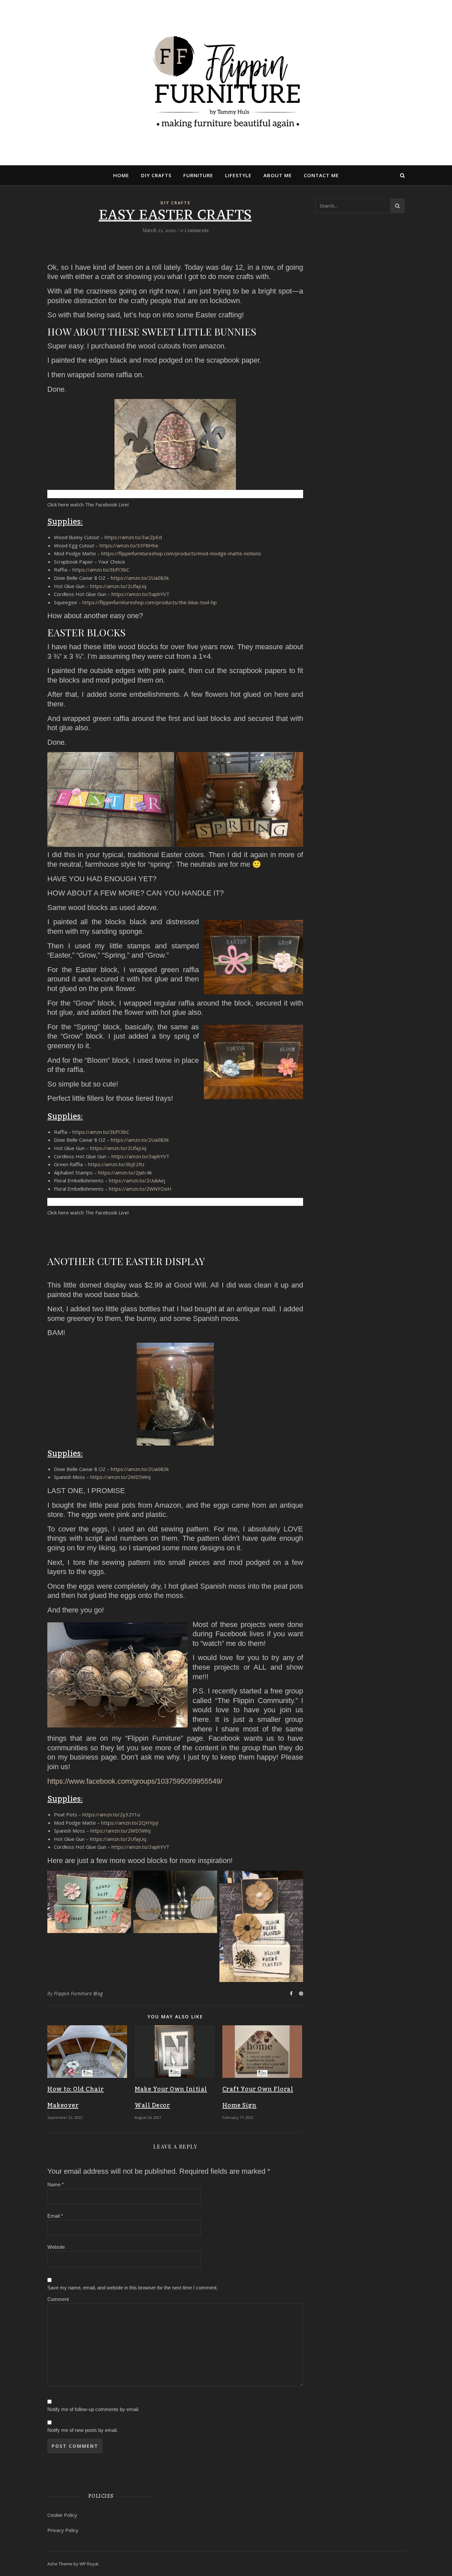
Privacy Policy (63, 2530)
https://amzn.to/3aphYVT (140, 594)
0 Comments (194, 230)
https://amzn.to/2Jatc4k (125, 1172)
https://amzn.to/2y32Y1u (111, 1814)
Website (56, 2247)
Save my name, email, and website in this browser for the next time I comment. (133, 2288)
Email (55, 2216)
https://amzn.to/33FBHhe (129, 545)
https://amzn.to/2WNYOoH (140, 1189)
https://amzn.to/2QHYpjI (130, 1823)
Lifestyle (238, 175)
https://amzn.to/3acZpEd (133, 537)
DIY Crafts (156, 175)
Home (121, 175)
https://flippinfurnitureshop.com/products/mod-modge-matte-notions (181, 553)
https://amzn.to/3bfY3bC (101, 570)
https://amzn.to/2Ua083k (140, 578)
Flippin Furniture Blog (78, 1993)
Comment (58, 2299)
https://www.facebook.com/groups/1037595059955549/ (135, 1781)
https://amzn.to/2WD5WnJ (120, 1477)
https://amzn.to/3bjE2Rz (116, 1164)
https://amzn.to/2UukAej (137, 1180)
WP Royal (89, 2564)
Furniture (198, 175)
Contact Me (321, 175)
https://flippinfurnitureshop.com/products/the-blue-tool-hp (150, 602)
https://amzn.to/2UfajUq (118, 586)
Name (56, 2184)
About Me (278, 175)
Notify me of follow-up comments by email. (93, 2409)
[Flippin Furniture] (226, 82)
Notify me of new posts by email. (83, 2430)
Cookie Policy (62, 2515)
